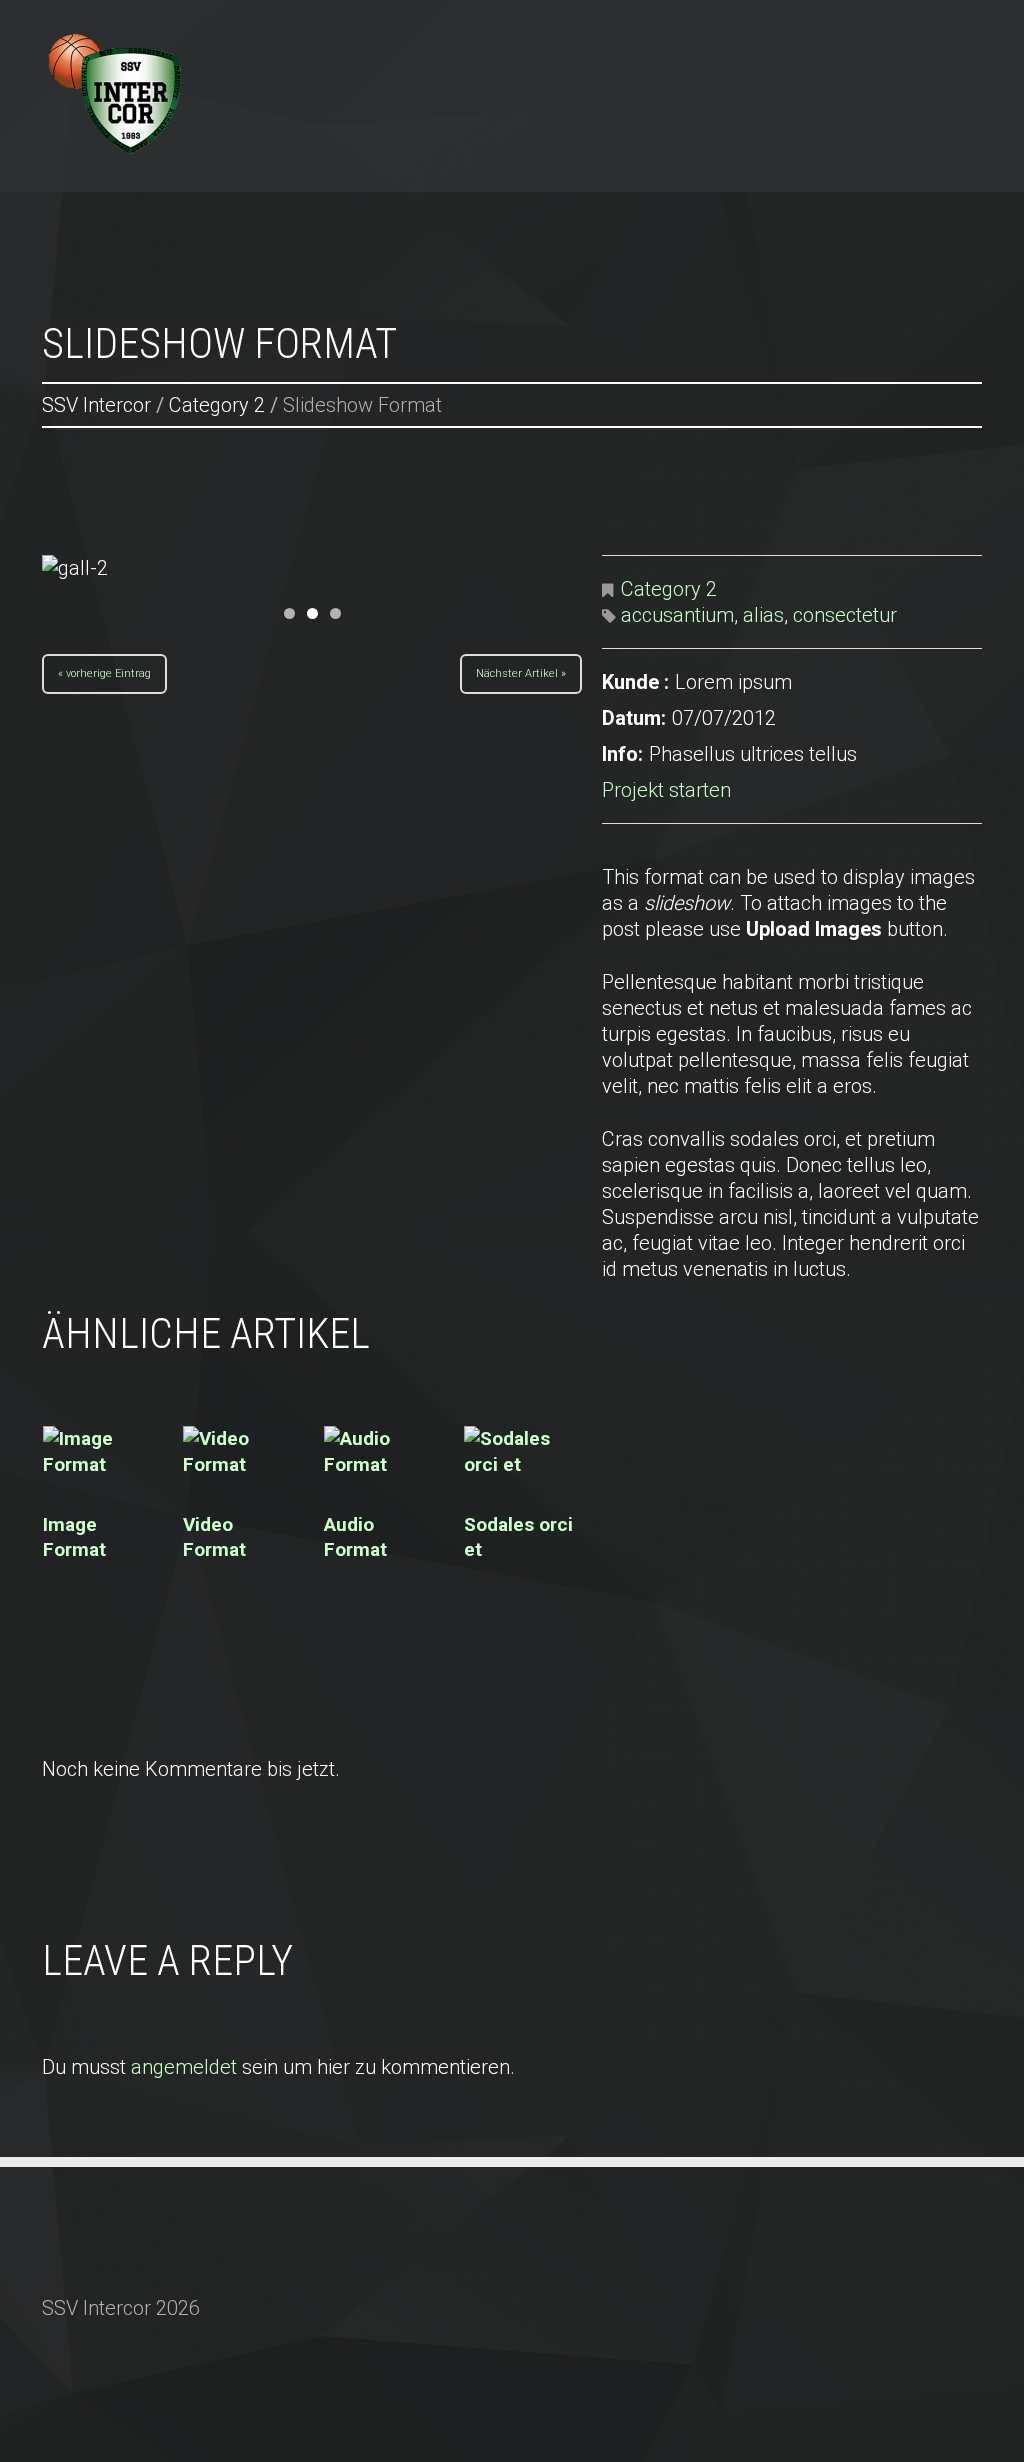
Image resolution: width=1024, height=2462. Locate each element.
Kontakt (903, 42)
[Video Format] (242, 1452)
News (500, 42)
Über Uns (783, 42)
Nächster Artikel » (521, 670)
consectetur (845, 615)
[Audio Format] (383, 1452)
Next (512, 573)
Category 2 (217, 405)
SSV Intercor (375, 42)
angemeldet (184, 2067)
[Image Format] (102, 1452)
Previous (112, 573)
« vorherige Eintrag (104, 670)
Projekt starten (666, 790)
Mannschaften (633, 42)
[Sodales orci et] (523, 1452)
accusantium (677, 615)
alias (763, 615)
